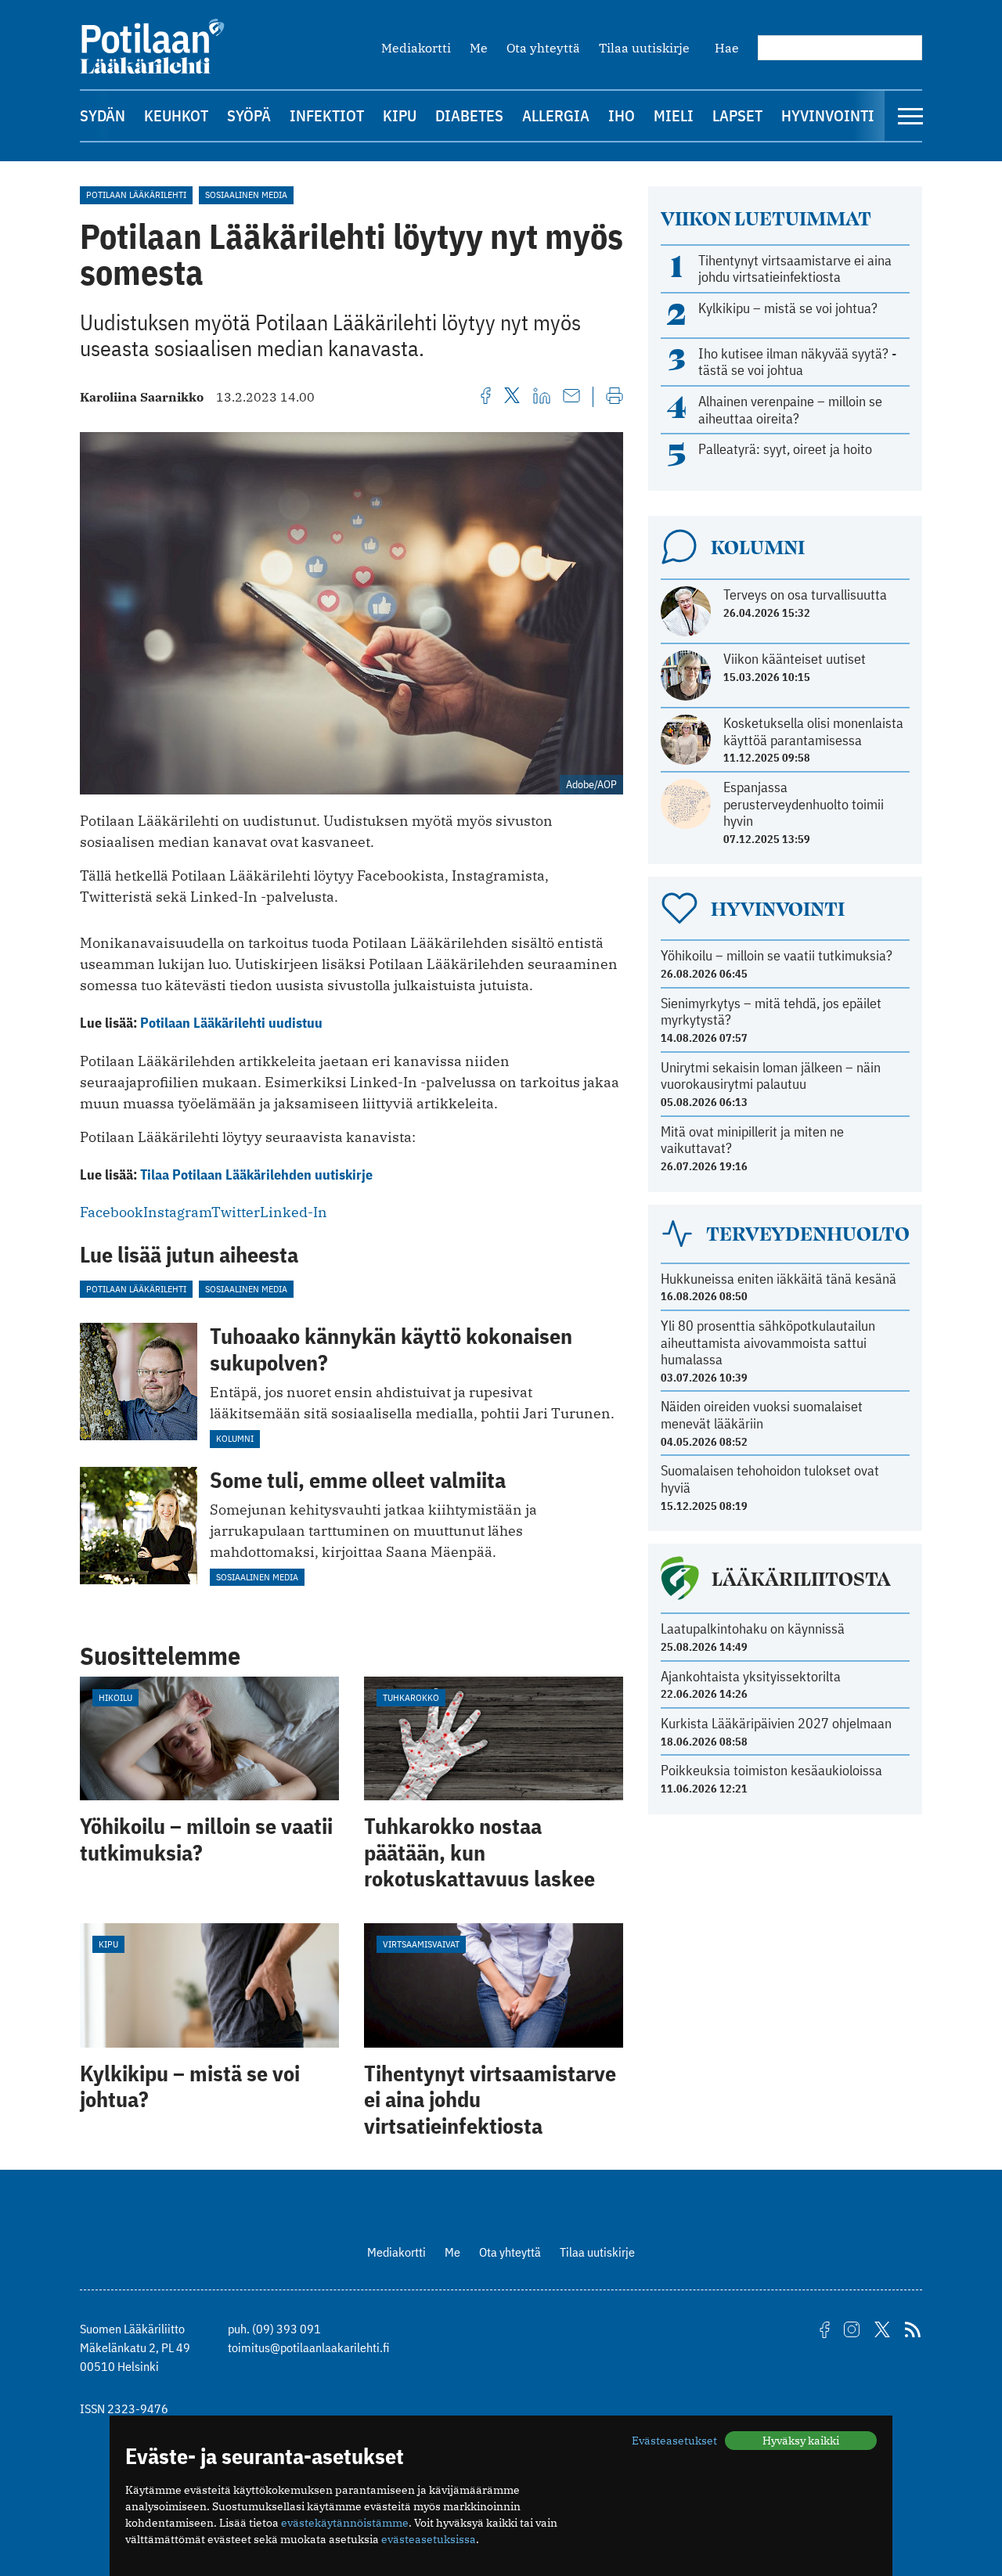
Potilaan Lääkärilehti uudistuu (231, 1023)
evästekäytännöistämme (345, 2523)
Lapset (737, 115)
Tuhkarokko (411, 1697)
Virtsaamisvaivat (421, 1944)
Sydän (103, 115)
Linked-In (294, 1212)
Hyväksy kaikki (801, 2441)
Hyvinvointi (828, 115)
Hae (727, 48)
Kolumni (235, 1438)
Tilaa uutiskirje (644, 48)
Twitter (236, 1212)
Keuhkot (176, 115)
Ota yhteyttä (543, 48)
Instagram (177, 1212)
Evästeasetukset (674, 2441)
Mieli (674, 115)
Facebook (112, 1212)
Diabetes (469, 115)
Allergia (556, 115)
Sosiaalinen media (246, 195)
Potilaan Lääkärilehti (136, 195)
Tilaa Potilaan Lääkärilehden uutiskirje (256, 1175)
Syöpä (249, 115)
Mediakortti (416, 48)
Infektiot (327, 115)
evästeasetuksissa (429, 2539)
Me (479, 48)
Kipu (400, 115)
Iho (622, 115)
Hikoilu (115, 1697)
